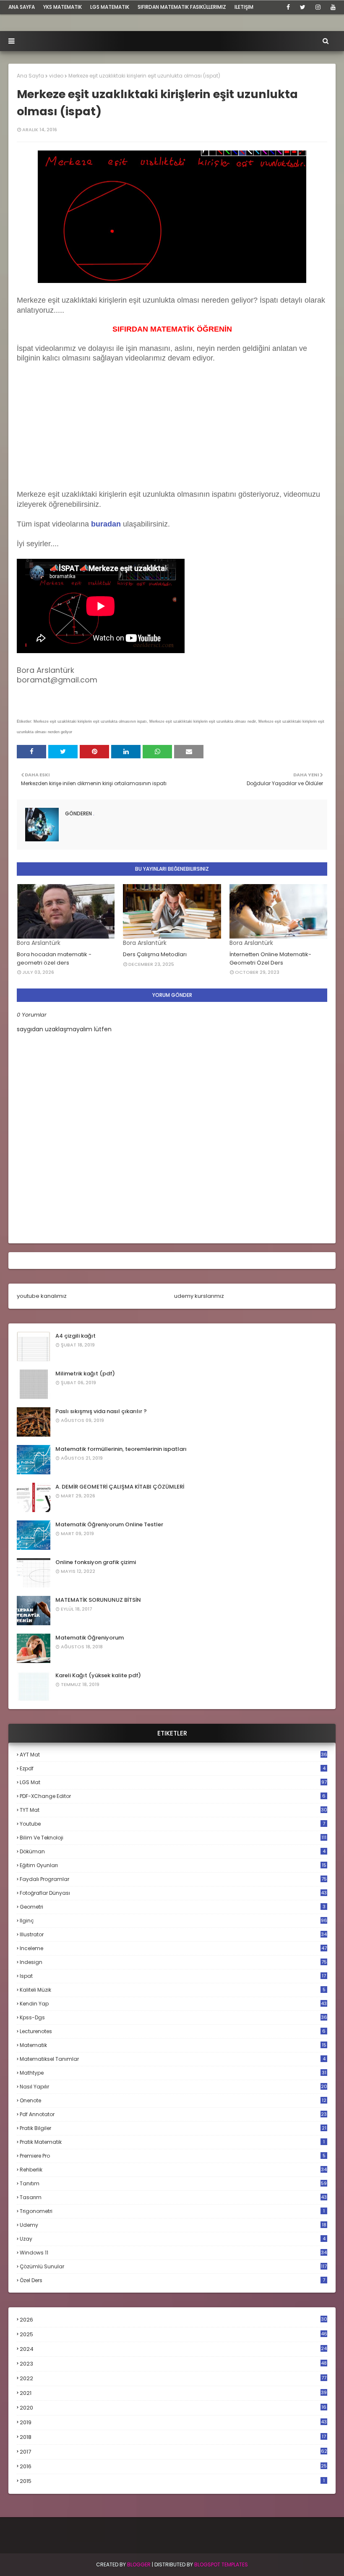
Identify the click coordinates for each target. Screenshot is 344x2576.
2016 (173, 2467)
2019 (173, 2423)
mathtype (173, 2073)
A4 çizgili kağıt (76, 1336)
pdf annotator (173, 2114)
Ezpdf (173, 1768)
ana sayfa (22, 7)
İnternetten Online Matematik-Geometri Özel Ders (270, 959)
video (56, 76)
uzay (173, 2239)
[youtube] (332, 7)
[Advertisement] (80, 435)
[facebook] (288, 7)
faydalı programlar (173, 1879)
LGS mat (173, 1782)
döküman (173, 1851)
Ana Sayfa (30, 76)
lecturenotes (173, 2031)
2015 (172, 2481)
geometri (173, 1907)
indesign (173, 1962)
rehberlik (173, 2170)
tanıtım (173, 2183)
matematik (173, 2045)
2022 (173, 2378)
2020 (173, 2408)
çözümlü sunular (173, 2266)
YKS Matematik (63, 7)
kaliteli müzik (173, 1990)
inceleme (173, 1948)
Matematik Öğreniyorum (90, 1638)
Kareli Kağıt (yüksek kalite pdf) (98, 1675)
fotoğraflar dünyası (173, 1893)
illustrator (173, 1934)
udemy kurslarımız (199, 1296)
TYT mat (173, 1810)
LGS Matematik (110, 7)
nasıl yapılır (173, 2087)
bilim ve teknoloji (173, 1838)
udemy (173, 2225)
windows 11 (173, 2253)
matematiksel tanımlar (173, 2059)
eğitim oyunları (173, 1865)
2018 (173, 2437)
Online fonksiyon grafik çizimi (96, 1562)
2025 (173, 2334)
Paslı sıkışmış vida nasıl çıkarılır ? (101, 1411)
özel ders (172, 2280)
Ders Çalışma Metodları (155, 954)
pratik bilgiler (173, 2128)
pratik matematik (172, 2142)
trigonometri (172, 2211)
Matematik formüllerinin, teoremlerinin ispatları (121, 1449)
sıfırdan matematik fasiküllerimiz (182, 7)
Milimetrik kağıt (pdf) (85, 1374)
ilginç (173, 1921)
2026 (173, 2320)
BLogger (139, 2564)
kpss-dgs (173, 2017)
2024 (173, 2349)
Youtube (172, 1824)
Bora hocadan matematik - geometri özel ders (54, 959)
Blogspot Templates (221, 2564)
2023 (173, 2364)
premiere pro (173, 2156)
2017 (173, 2452)
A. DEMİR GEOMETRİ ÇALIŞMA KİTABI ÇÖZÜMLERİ (120, 1487)
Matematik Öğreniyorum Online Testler (109, 1524)
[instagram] (318, 7)
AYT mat (173, 1755)
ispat (173, 1976)
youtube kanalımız (42, 1296)
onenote (173, 2100)
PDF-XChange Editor (173, 1796)
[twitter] (303, 7)
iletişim (244, 7)
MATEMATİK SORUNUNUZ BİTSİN (98, 1600)
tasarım (173, 2197)
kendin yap (173, 2004)
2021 (173, 2393)
